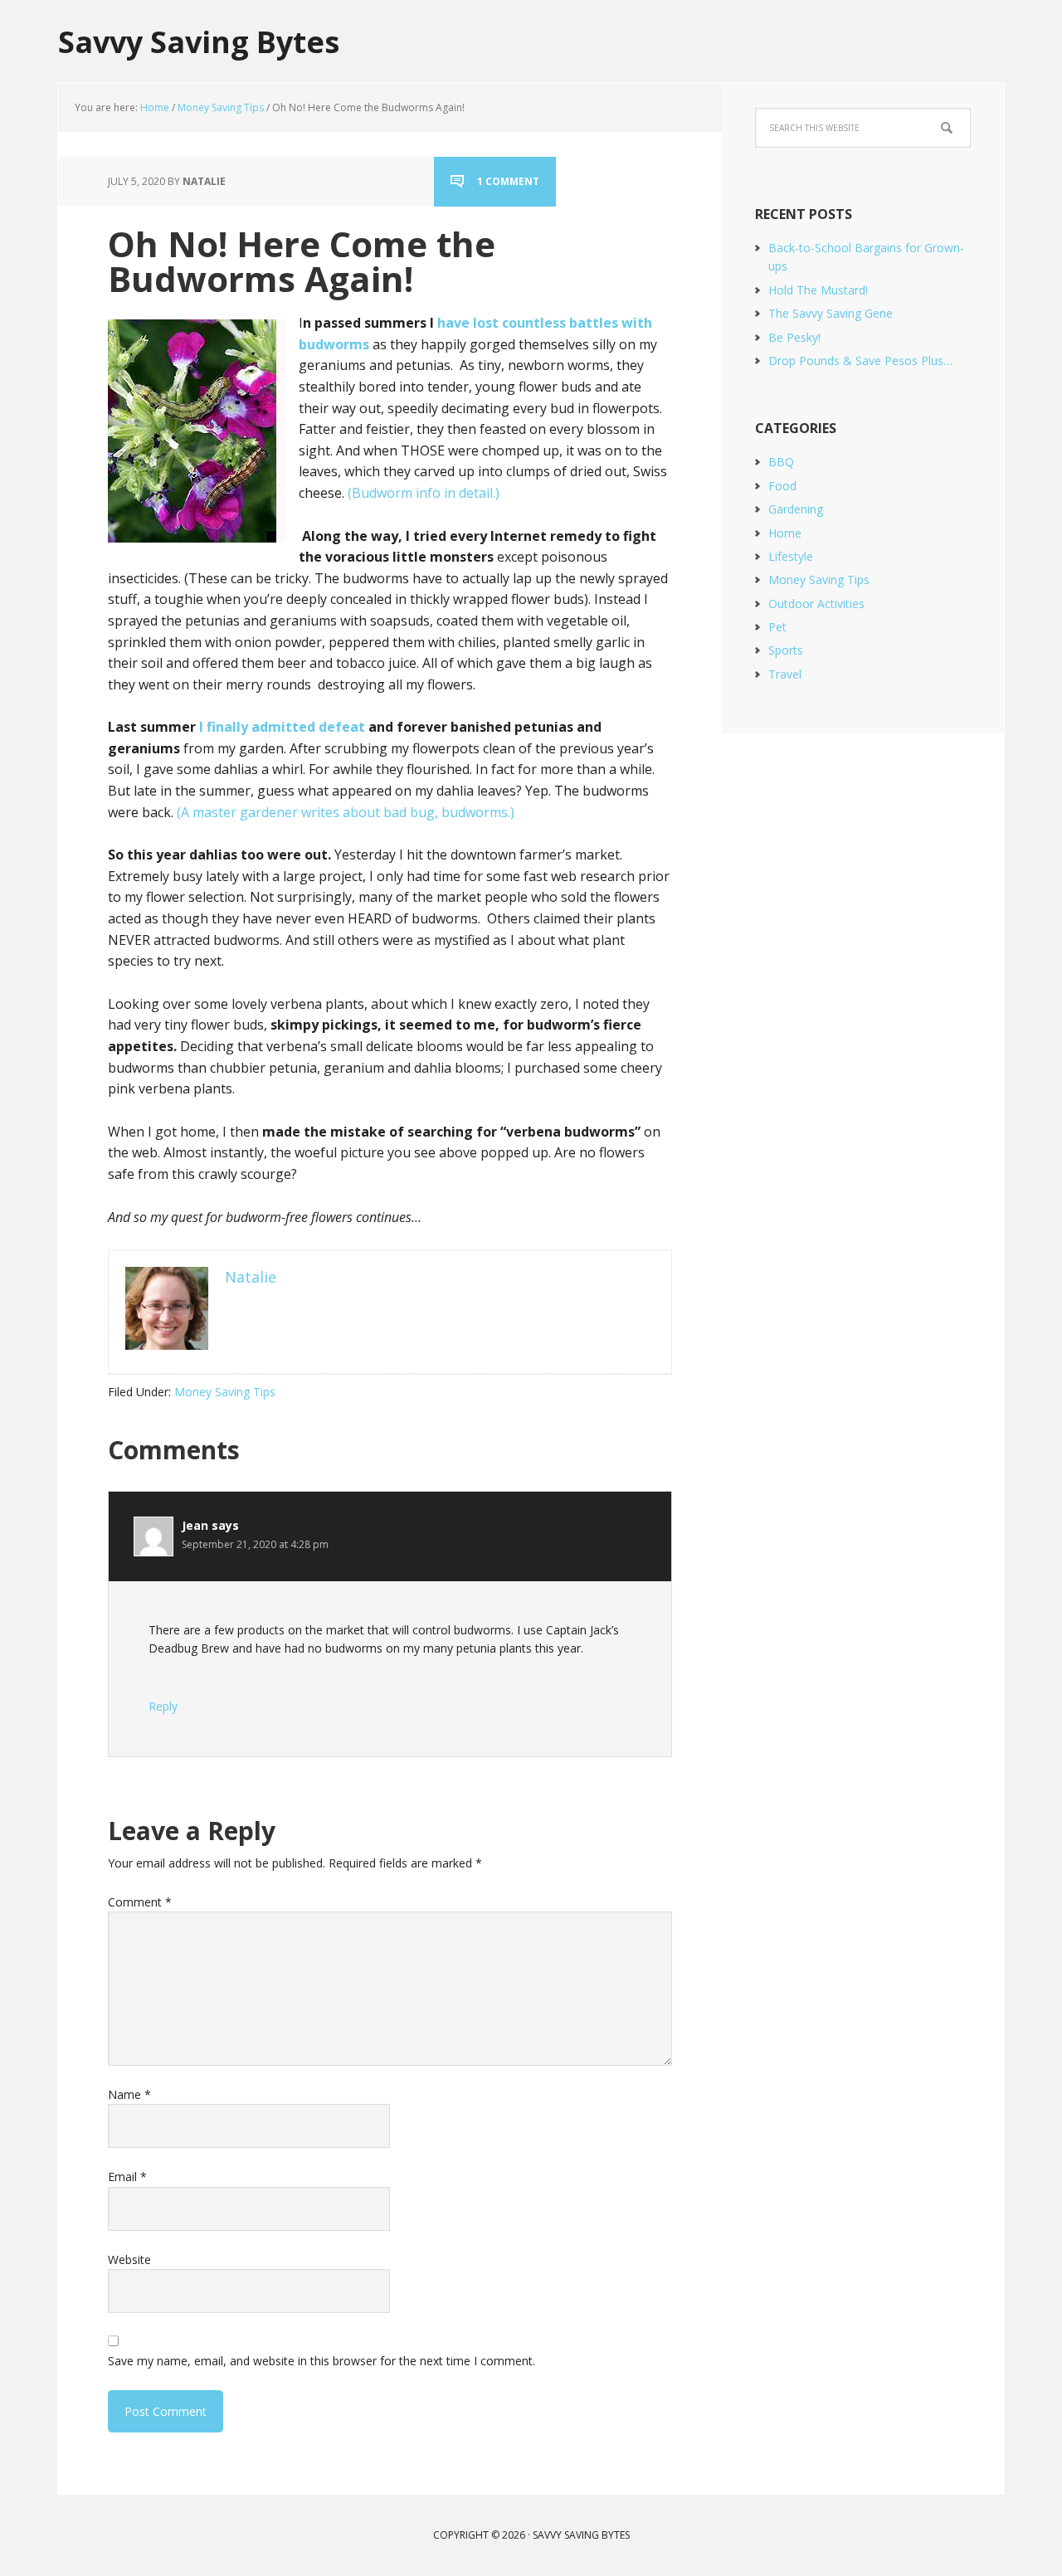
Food (782, 486)
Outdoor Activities (816, 604)
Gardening (796, 509)
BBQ (781, 462)
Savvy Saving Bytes (199, 41)
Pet (777, 627)
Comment (140, 1902)
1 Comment (508, 181)
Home (785, 533)
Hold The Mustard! (818, 290)
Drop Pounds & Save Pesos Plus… (860, 360)
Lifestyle (791, 556)
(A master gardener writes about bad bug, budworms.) (346, 812)
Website (129, 2259)
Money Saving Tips (225, 1392)
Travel (785, 674)
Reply (163, 1706)
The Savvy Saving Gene (831, 313)
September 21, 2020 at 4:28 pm (255, 1544)
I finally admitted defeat (282, 727)
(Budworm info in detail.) (424, 493)
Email (127, 2177)
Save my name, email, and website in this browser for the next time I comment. (322, 2361)
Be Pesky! (794, 337)
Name (129, 2094)
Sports (786, 650)
